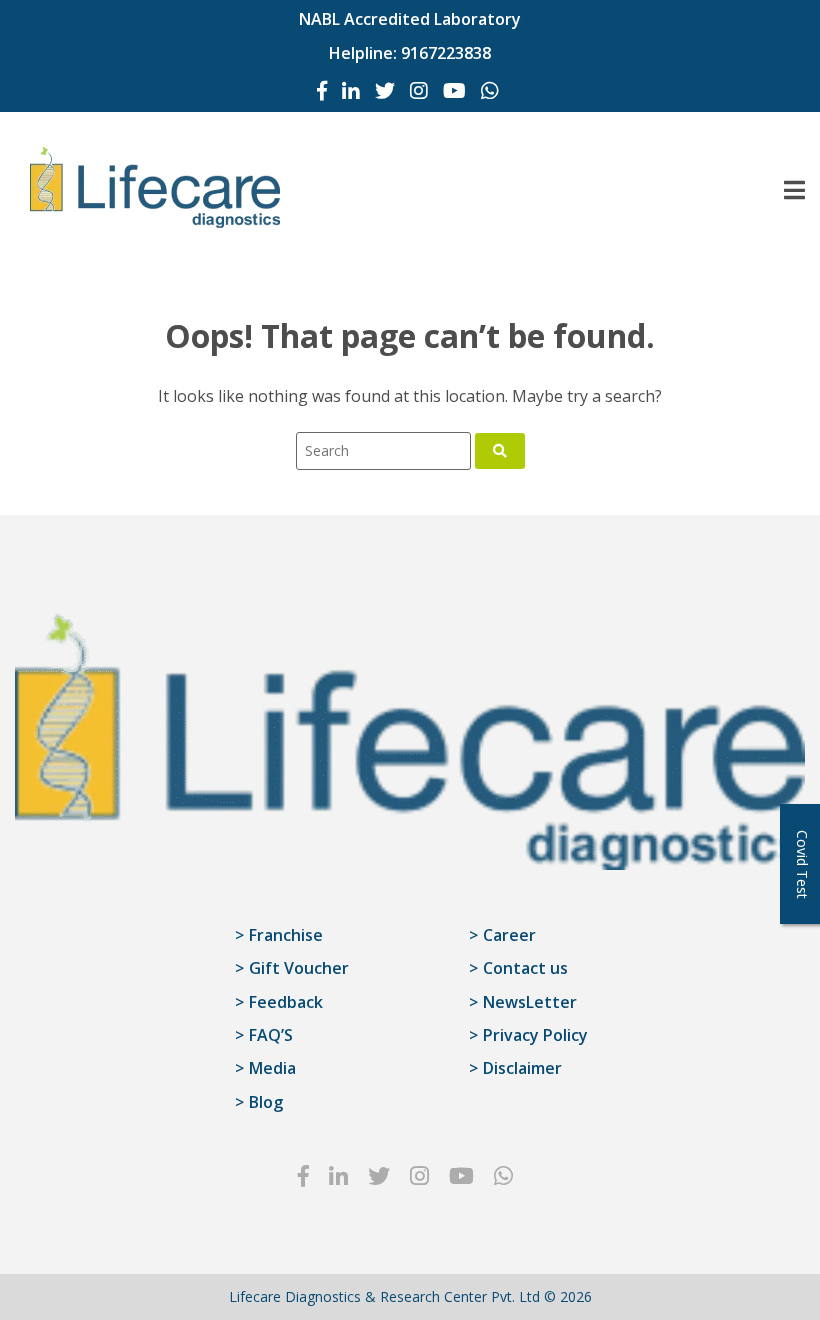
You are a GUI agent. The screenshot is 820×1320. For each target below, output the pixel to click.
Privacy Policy (535, 1035)
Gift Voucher (299, 968)
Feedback (286, 1002)
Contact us (525, 968)
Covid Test (802, 864)
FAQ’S (271, 1035)
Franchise (286, 935)
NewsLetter (530, 1002)
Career (509, 935)
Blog (266, 1102)
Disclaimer (522, 1068)
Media (272, 1068)
